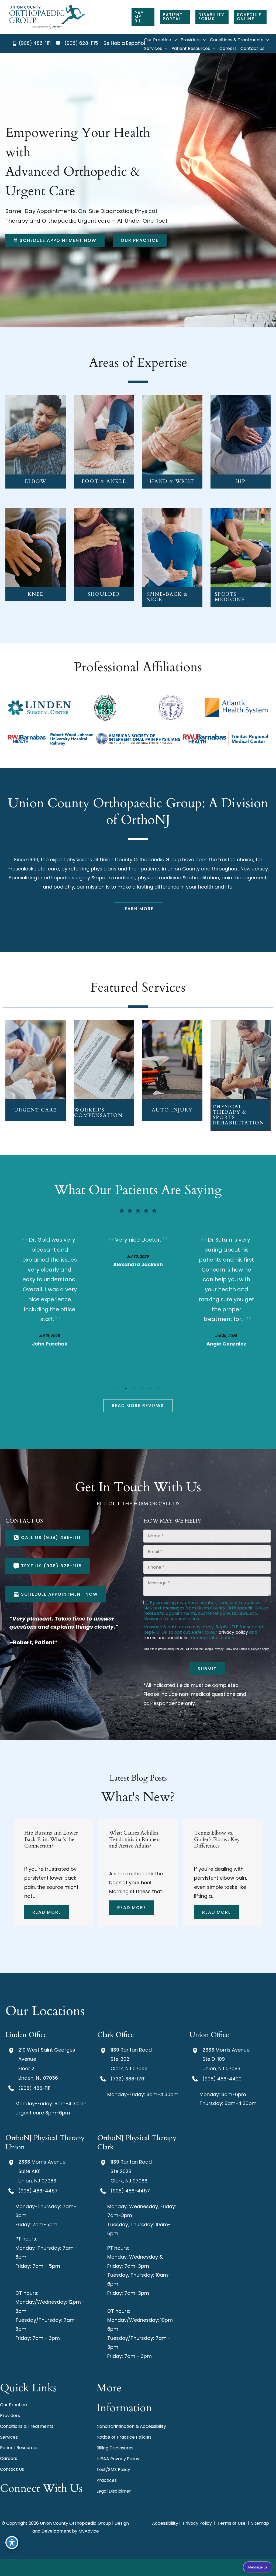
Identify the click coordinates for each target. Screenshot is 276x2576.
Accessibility (165, 2523)
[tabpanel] (50, 1300)
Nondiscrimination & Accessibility (131, 2426)
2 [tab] (126, 1388)
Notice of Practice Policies (124, 2437)
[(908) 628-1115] (77, 43)
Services (9, 2437)
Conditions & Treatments (27, 2426)
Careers (9, 2458)
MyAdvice (89, 2531)
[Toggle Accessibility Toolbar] (12, 2543)
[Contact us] (132, 2567)
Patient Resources (19, 2448)
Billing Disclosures (115, 2448)
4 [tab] (142, 1388)
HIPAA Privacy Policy (118, 2459)
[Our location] (144, 2567)
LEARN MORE (35, 443)
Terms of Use (232, 2523)
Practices (107, 2480)
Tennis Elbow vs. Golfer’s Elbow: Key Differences (132, 1839)
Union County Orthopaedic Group (140, 860)
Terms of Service (250, 1649)
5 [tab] (150, 1388)
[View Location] (12, 2050)
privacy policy (233, 1632)
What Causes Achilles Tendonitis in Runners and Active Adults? (50, 1839)
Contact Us (12, 2469)
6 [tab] (158, 1388)
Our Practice (13, 2405)
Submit (207, 1669)
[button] (143, 17)
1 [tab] (118, 1388)
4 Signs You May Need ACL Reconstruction (221, 1836)
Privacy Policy (223, 1649)
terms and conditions (166, 1638)
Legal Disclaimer (114, 2491)
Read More (47, 1908)
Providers (10, 2416)
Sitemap (260, 2523)
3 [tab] (134, 1388)
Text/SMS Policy (113, 2470)
